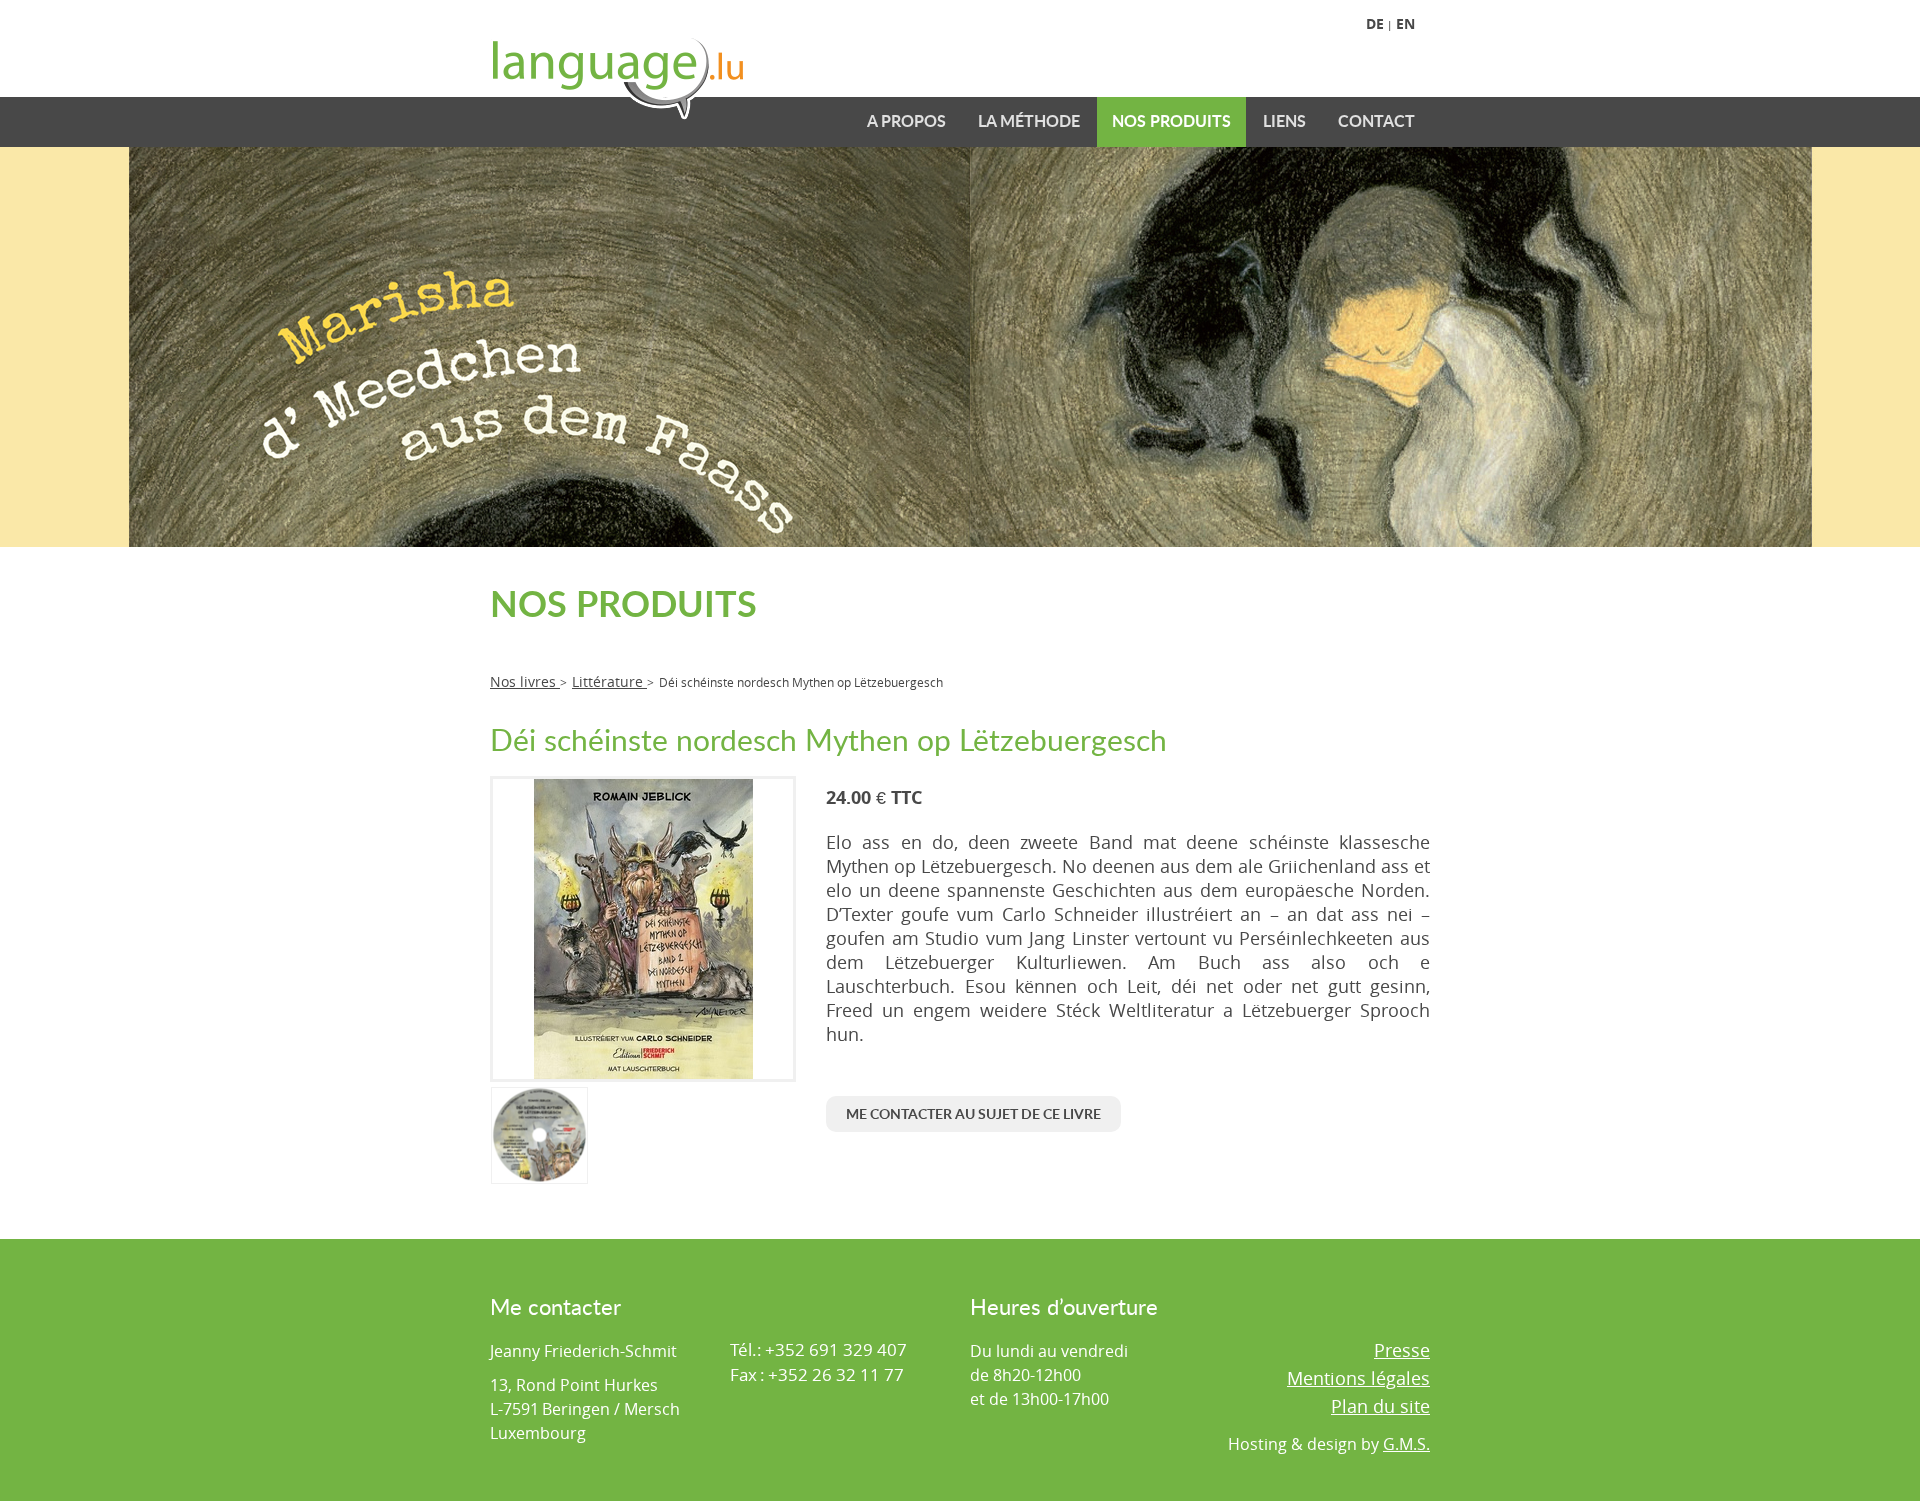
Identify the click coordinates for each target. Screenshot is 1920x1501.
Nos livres (525, 681)
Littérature (609, 681)
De (1375, 23)
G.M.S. (1406, 1444)
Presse (1402, 1350)
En (1405, 23)
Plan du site (1380, 1406)
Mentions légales (1358, 1378)
